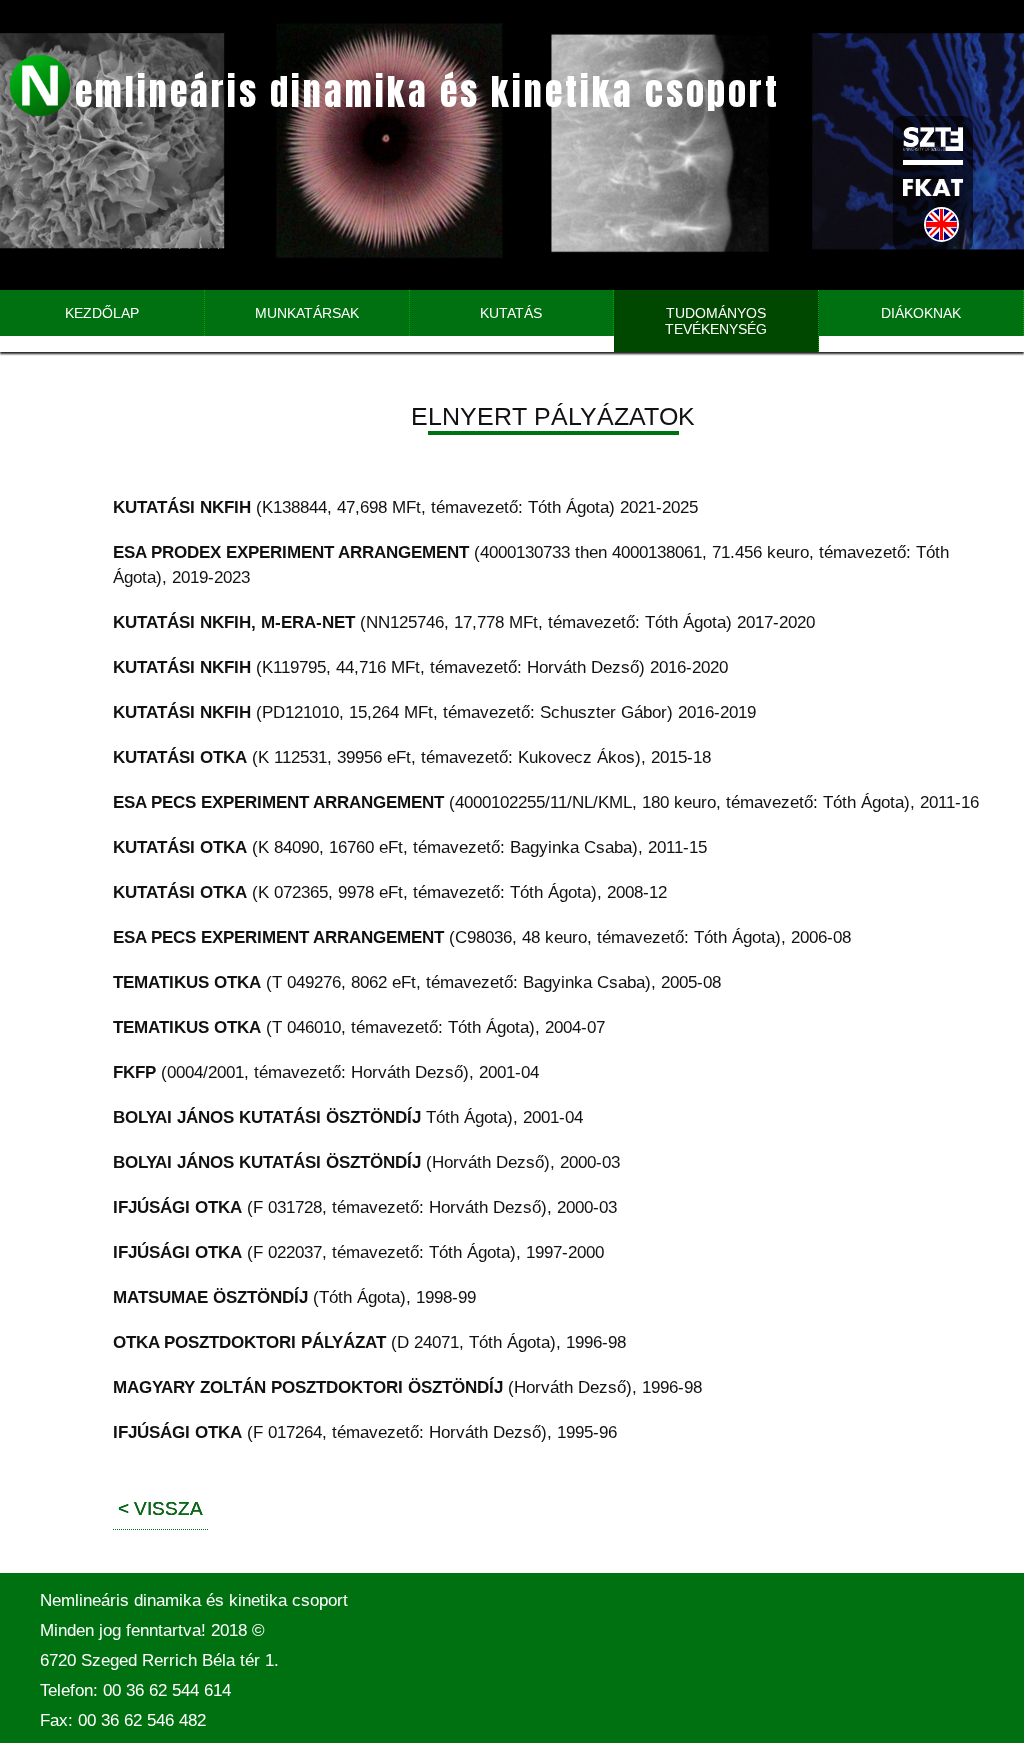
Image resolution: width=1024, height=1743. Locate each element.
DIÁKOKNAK (921, 313)
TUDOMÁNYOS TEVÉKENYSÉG (716, 321)
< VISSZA (160, 1508)
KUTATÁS (511, 313)
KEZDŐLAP (102, 313)
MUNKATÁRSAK (307, 313)
